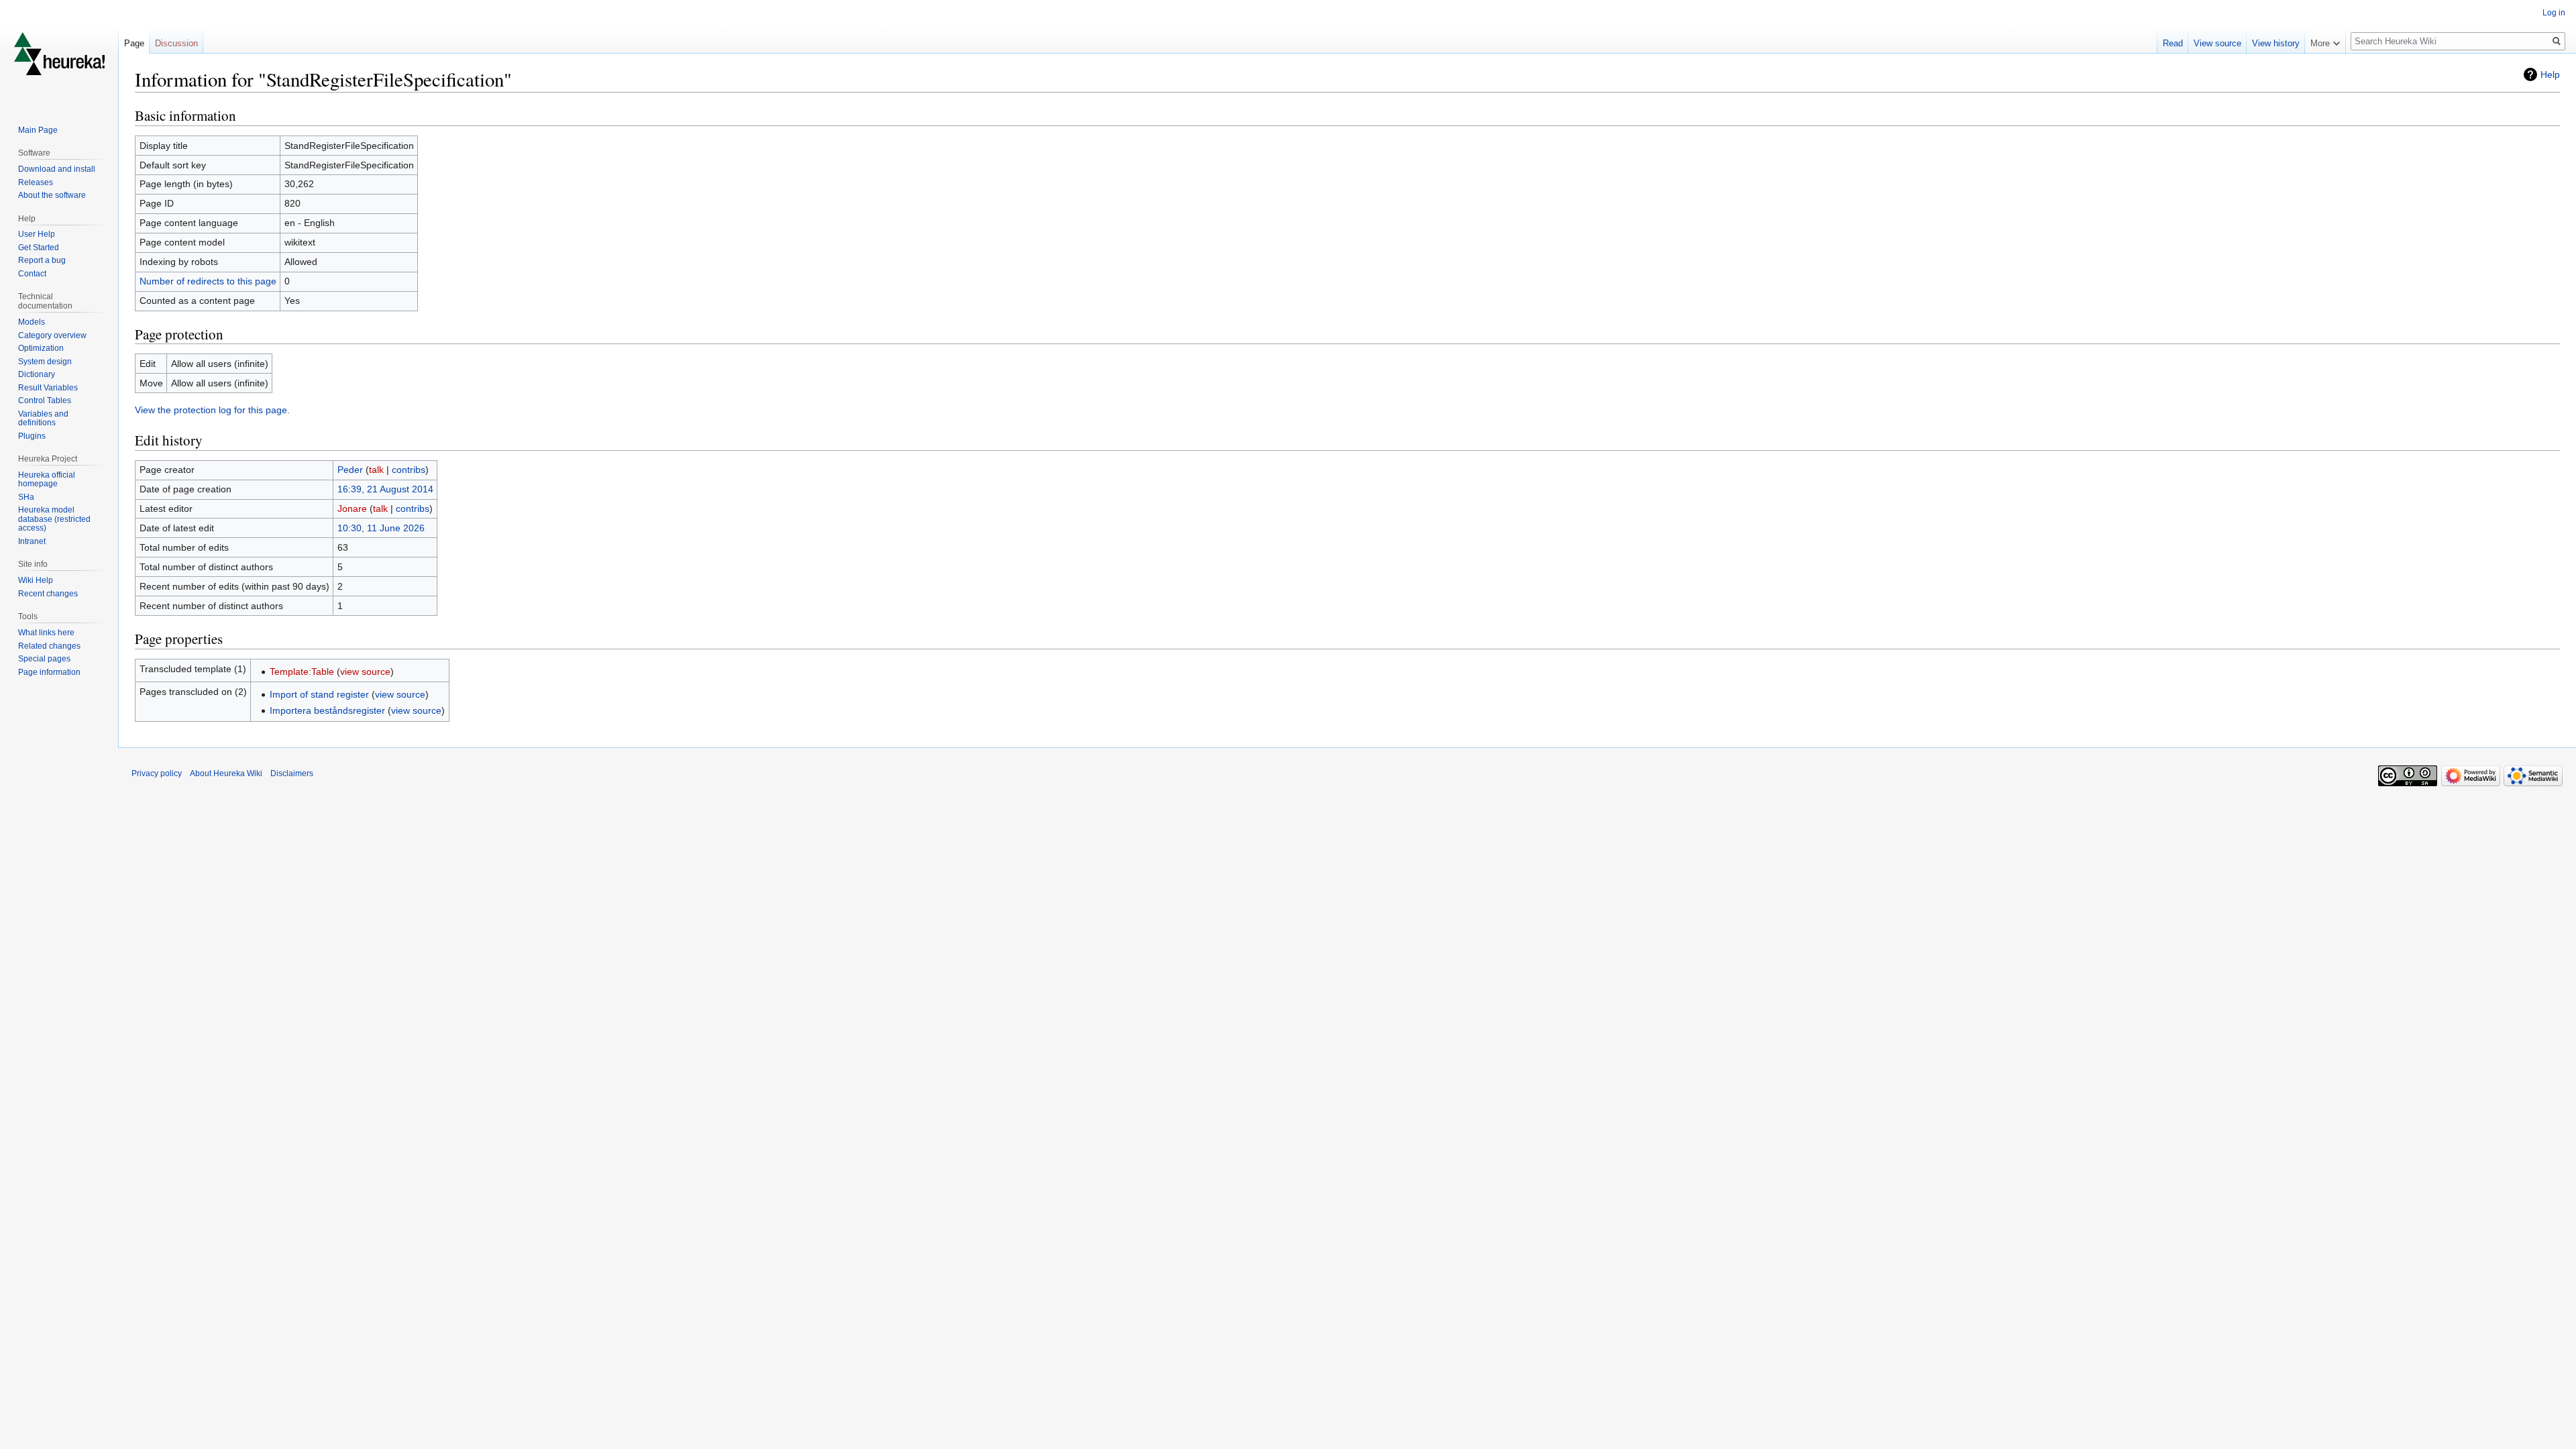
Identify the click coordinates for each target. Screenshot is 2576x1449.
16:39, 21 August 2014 (385, 489)
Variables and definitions (43, 419)
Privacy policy (157, 773)
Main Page (38, 130)
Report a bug (42, 260)
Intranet (32, 541)
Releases (36, 182)
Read (2173, 43)
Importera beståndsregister (327, 710)
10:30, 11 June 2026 (381, 528)
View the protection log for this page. (212, 410)
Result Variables (48, 388)
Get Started (39, 248)
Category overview (52, 335)
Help (2550, 74)
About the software (52, 195)
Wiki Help (36, 580)
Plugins (32, 436)
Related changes (49, 646)
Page (134, 43)
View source (2217, 43)
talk (376, 470)
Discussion (176, 43)
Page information (49, 672)
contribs (409, 470)
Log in (2554, 13)
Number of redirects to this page (208, 281)
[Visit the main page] (59, 54)
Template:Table (302, 672)
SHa (26, 497)
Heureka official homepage (47, 480)
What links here (46, 633)
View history (2276, 43)
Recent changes (48, 594)
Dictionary (37, 374)
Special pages (44, 659)
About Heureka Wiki (226, 773)
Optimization (41, 348)
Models (32, 322)
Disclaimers (292, 773)
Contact (32, 274)
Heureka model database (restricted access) (54, 519)
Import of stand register (319, 694)
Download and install (57, 169)
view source (365, 672)
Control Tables (45, 400)
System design (45, 362)
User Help (37, 234)
